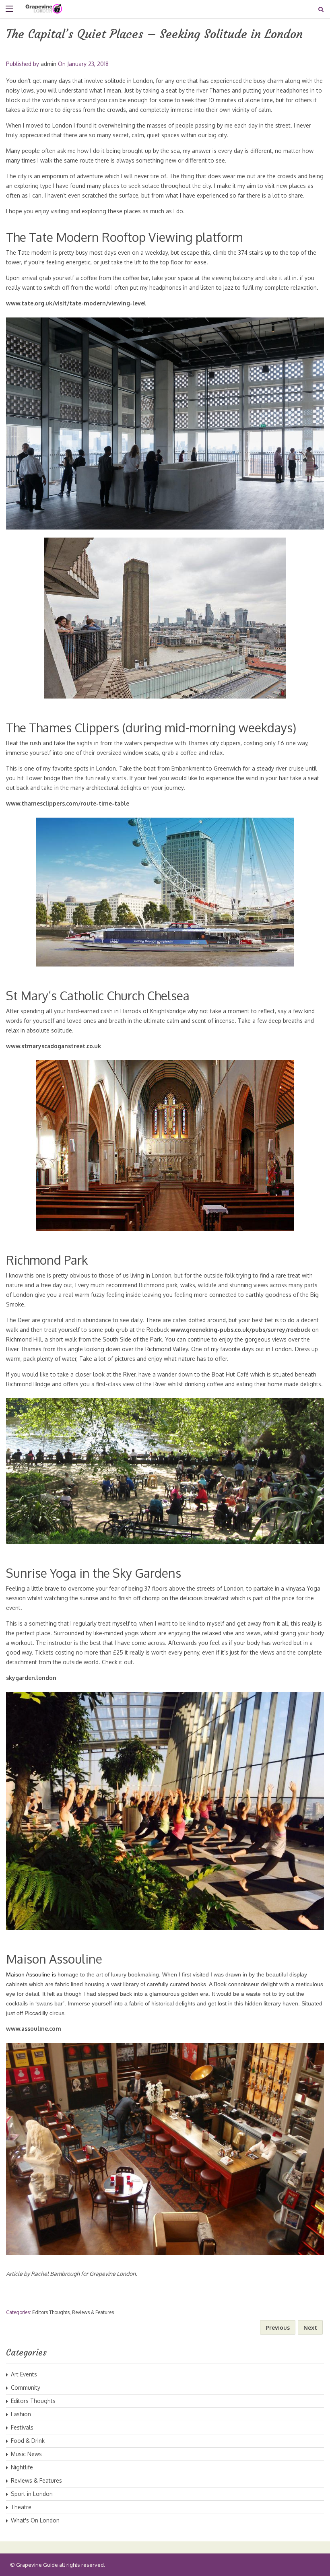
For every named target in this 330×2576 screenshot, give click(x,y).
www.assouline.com (34, 2029)
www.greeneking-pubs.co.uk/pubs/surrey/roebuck (240, 1330)
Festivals (22, 2427)
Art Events (24, 2374)
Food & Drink (28, 2441)
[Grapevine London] (157, 9)
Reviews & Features (93, 2312)
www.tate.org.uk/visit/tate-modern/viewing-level (76, 303)
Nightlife (22, 2467)
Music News (26, 2454)
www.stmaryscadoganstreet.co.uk (54, 1046)
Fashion (21, 2414)
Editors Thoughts (51, 2312)
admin (48, 64)
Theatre (21, 2507)
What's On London (35, 2520)
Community (26, 2387)
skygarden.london (31, 1678)
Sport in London (32, 2494)
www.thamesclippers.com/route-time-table (68, 803)
